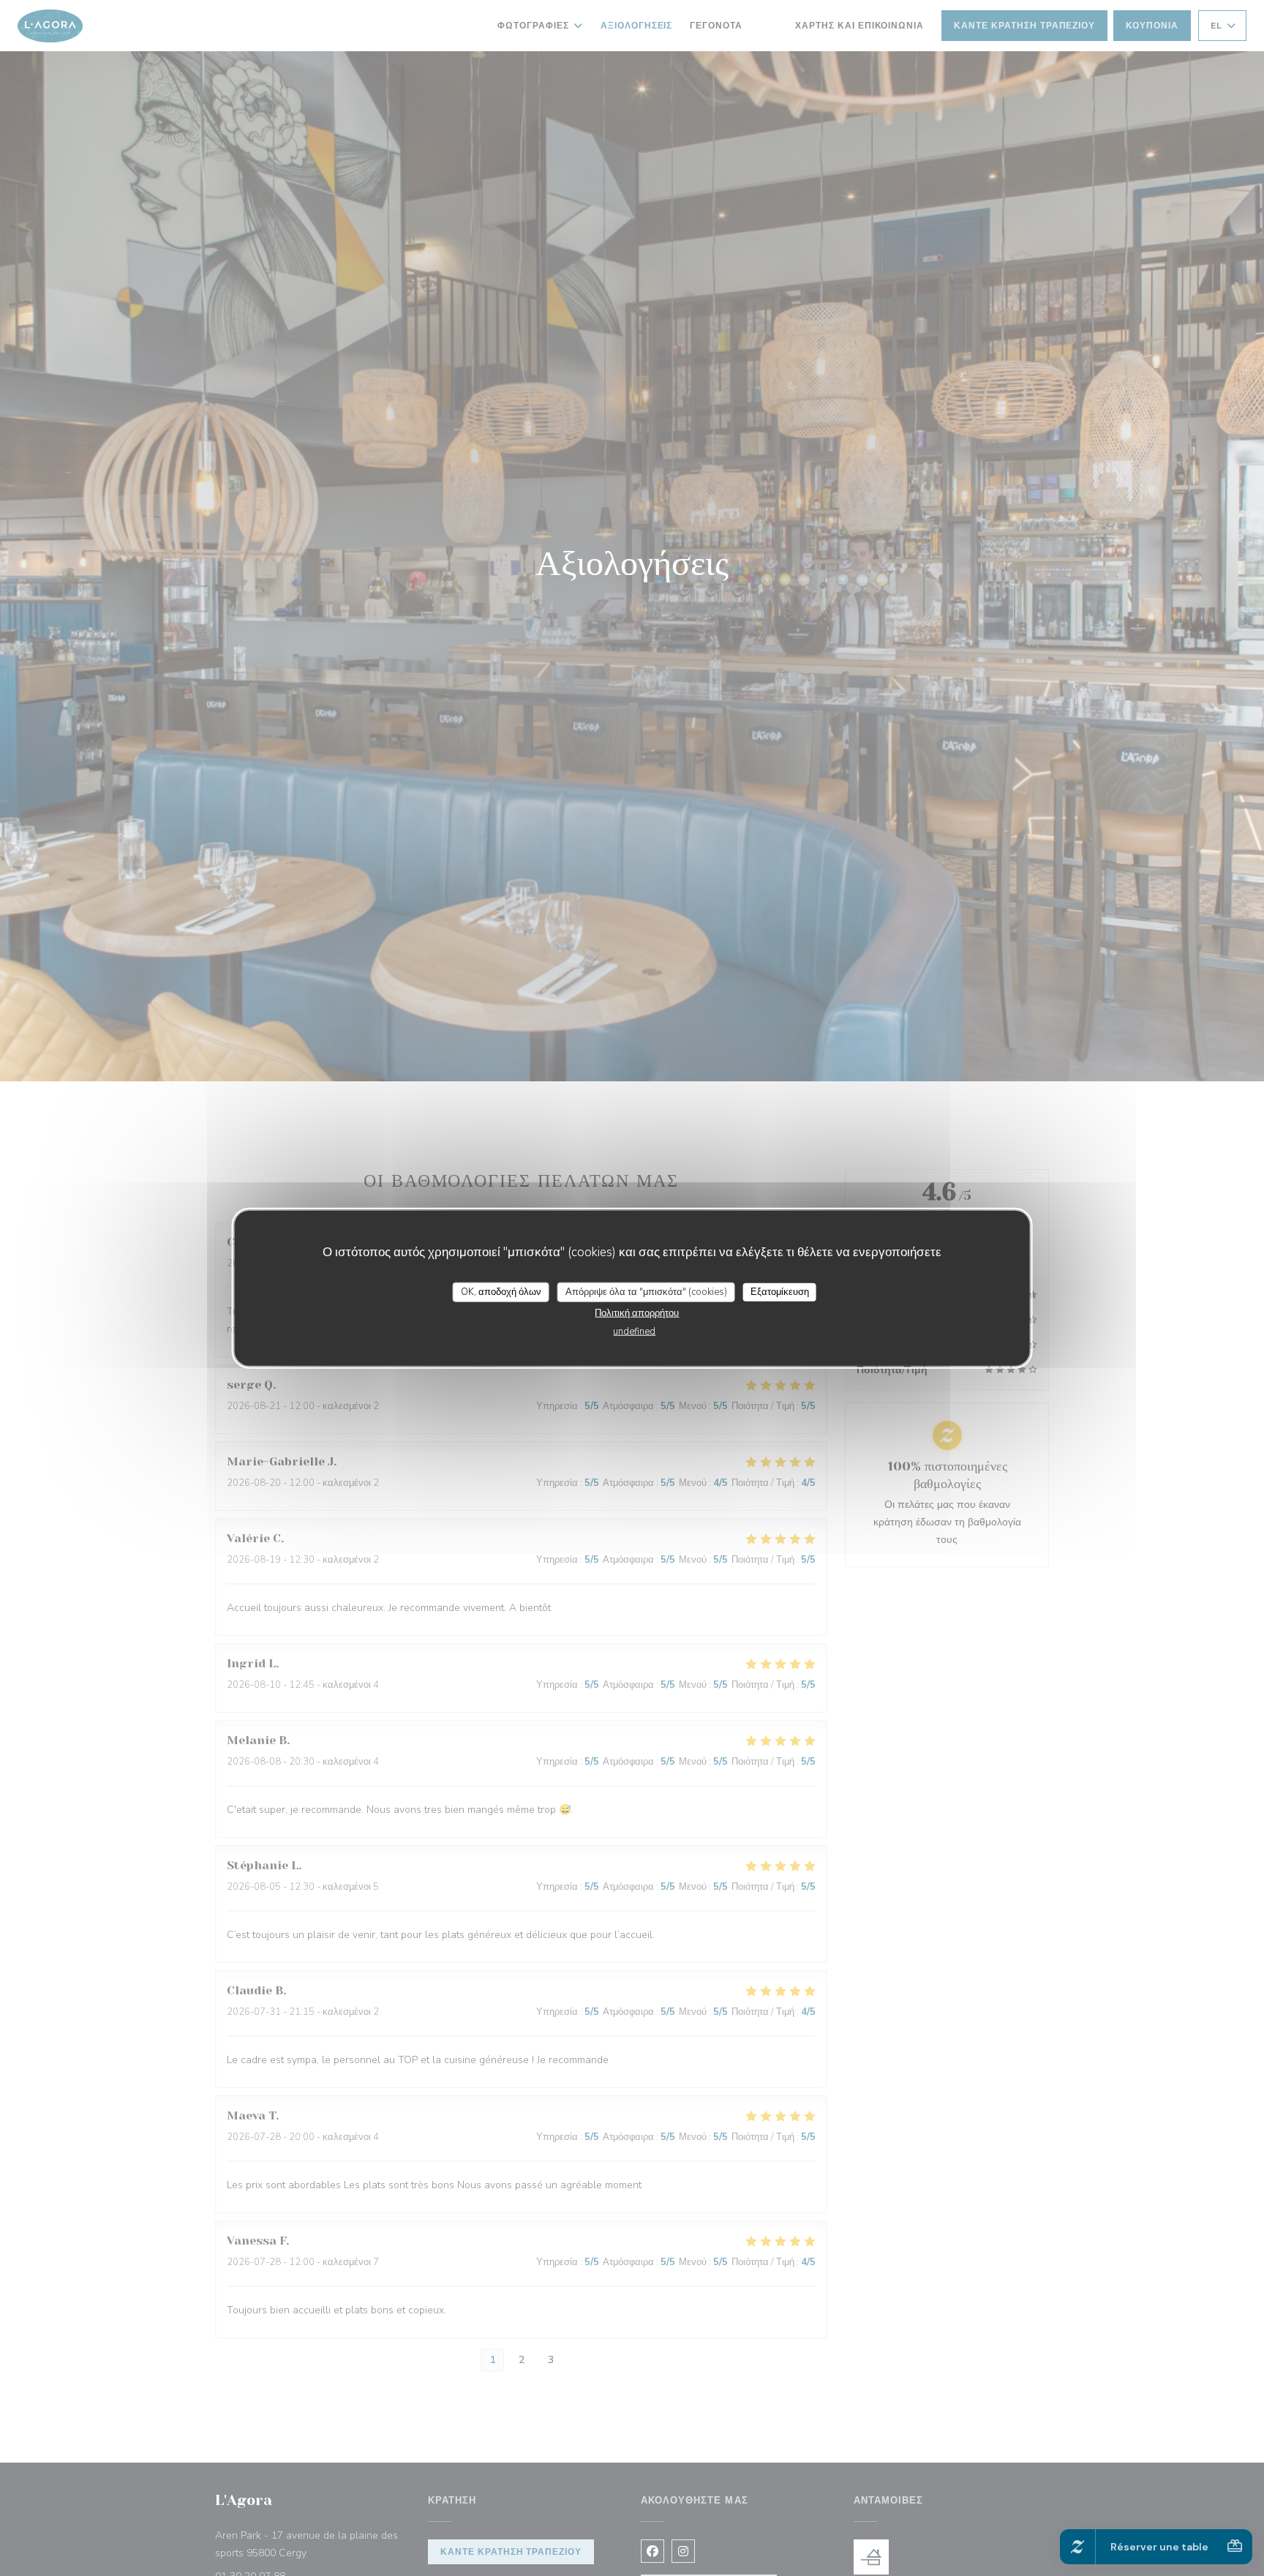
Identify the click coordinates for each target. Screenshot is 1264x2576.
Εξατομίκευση (780, 1291)
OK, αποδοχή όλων (501, 1291)
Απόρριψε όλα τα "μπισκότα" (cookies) (646, 1291)
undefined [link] (634, 1332)
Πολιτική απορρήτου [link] (637, 1313)
